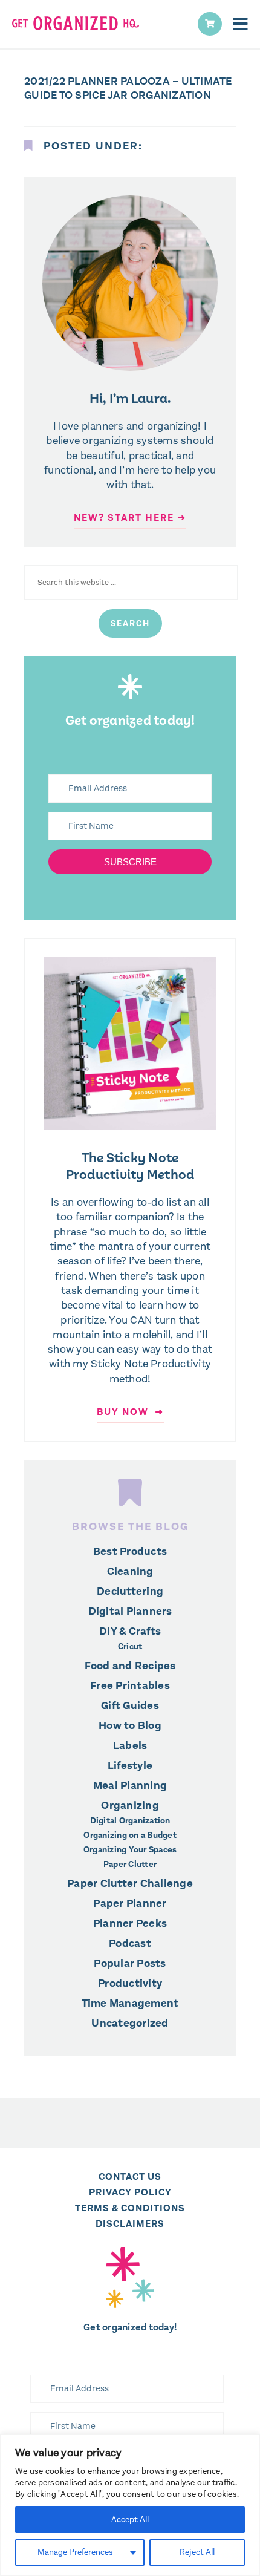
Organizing (130, 1805)
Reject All (197, 2552)
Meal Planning (130, 1785)
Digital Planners (130, 1611)
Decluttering (130, 1591)
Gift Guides (130, 1705)
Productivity (130, 1983)
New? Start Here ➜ (130, 518)
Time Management (130, 2003)
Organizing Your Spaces (130, 1850)
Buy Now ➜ (130, 1412)
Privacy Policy (130, 2192)
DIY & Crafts (130, 1631)
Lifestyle (130, 1765)
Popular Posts (130, 1963)
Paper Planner (130, 1903)
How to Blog (130, 1725)
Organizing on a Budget (130, 1836)
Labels (130, 1745)
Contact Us (130, 2176)
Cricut (130, 1647)
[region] (130, 2505)
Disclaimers (130, 2224)
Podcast (130, 1943)
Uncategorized (130, 2023)
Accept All (130, 2519)
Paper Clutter (130, 1865)
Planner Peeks (130, 1923)
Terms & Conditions (130, 2208)
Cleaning (130, 1571)
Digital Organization (130, 1821)
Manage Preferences (75, 2552)
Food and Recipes (130, 1666)
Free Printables (130, 1685)
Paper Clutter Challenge (130, 1883)
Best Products (130, 1551)
